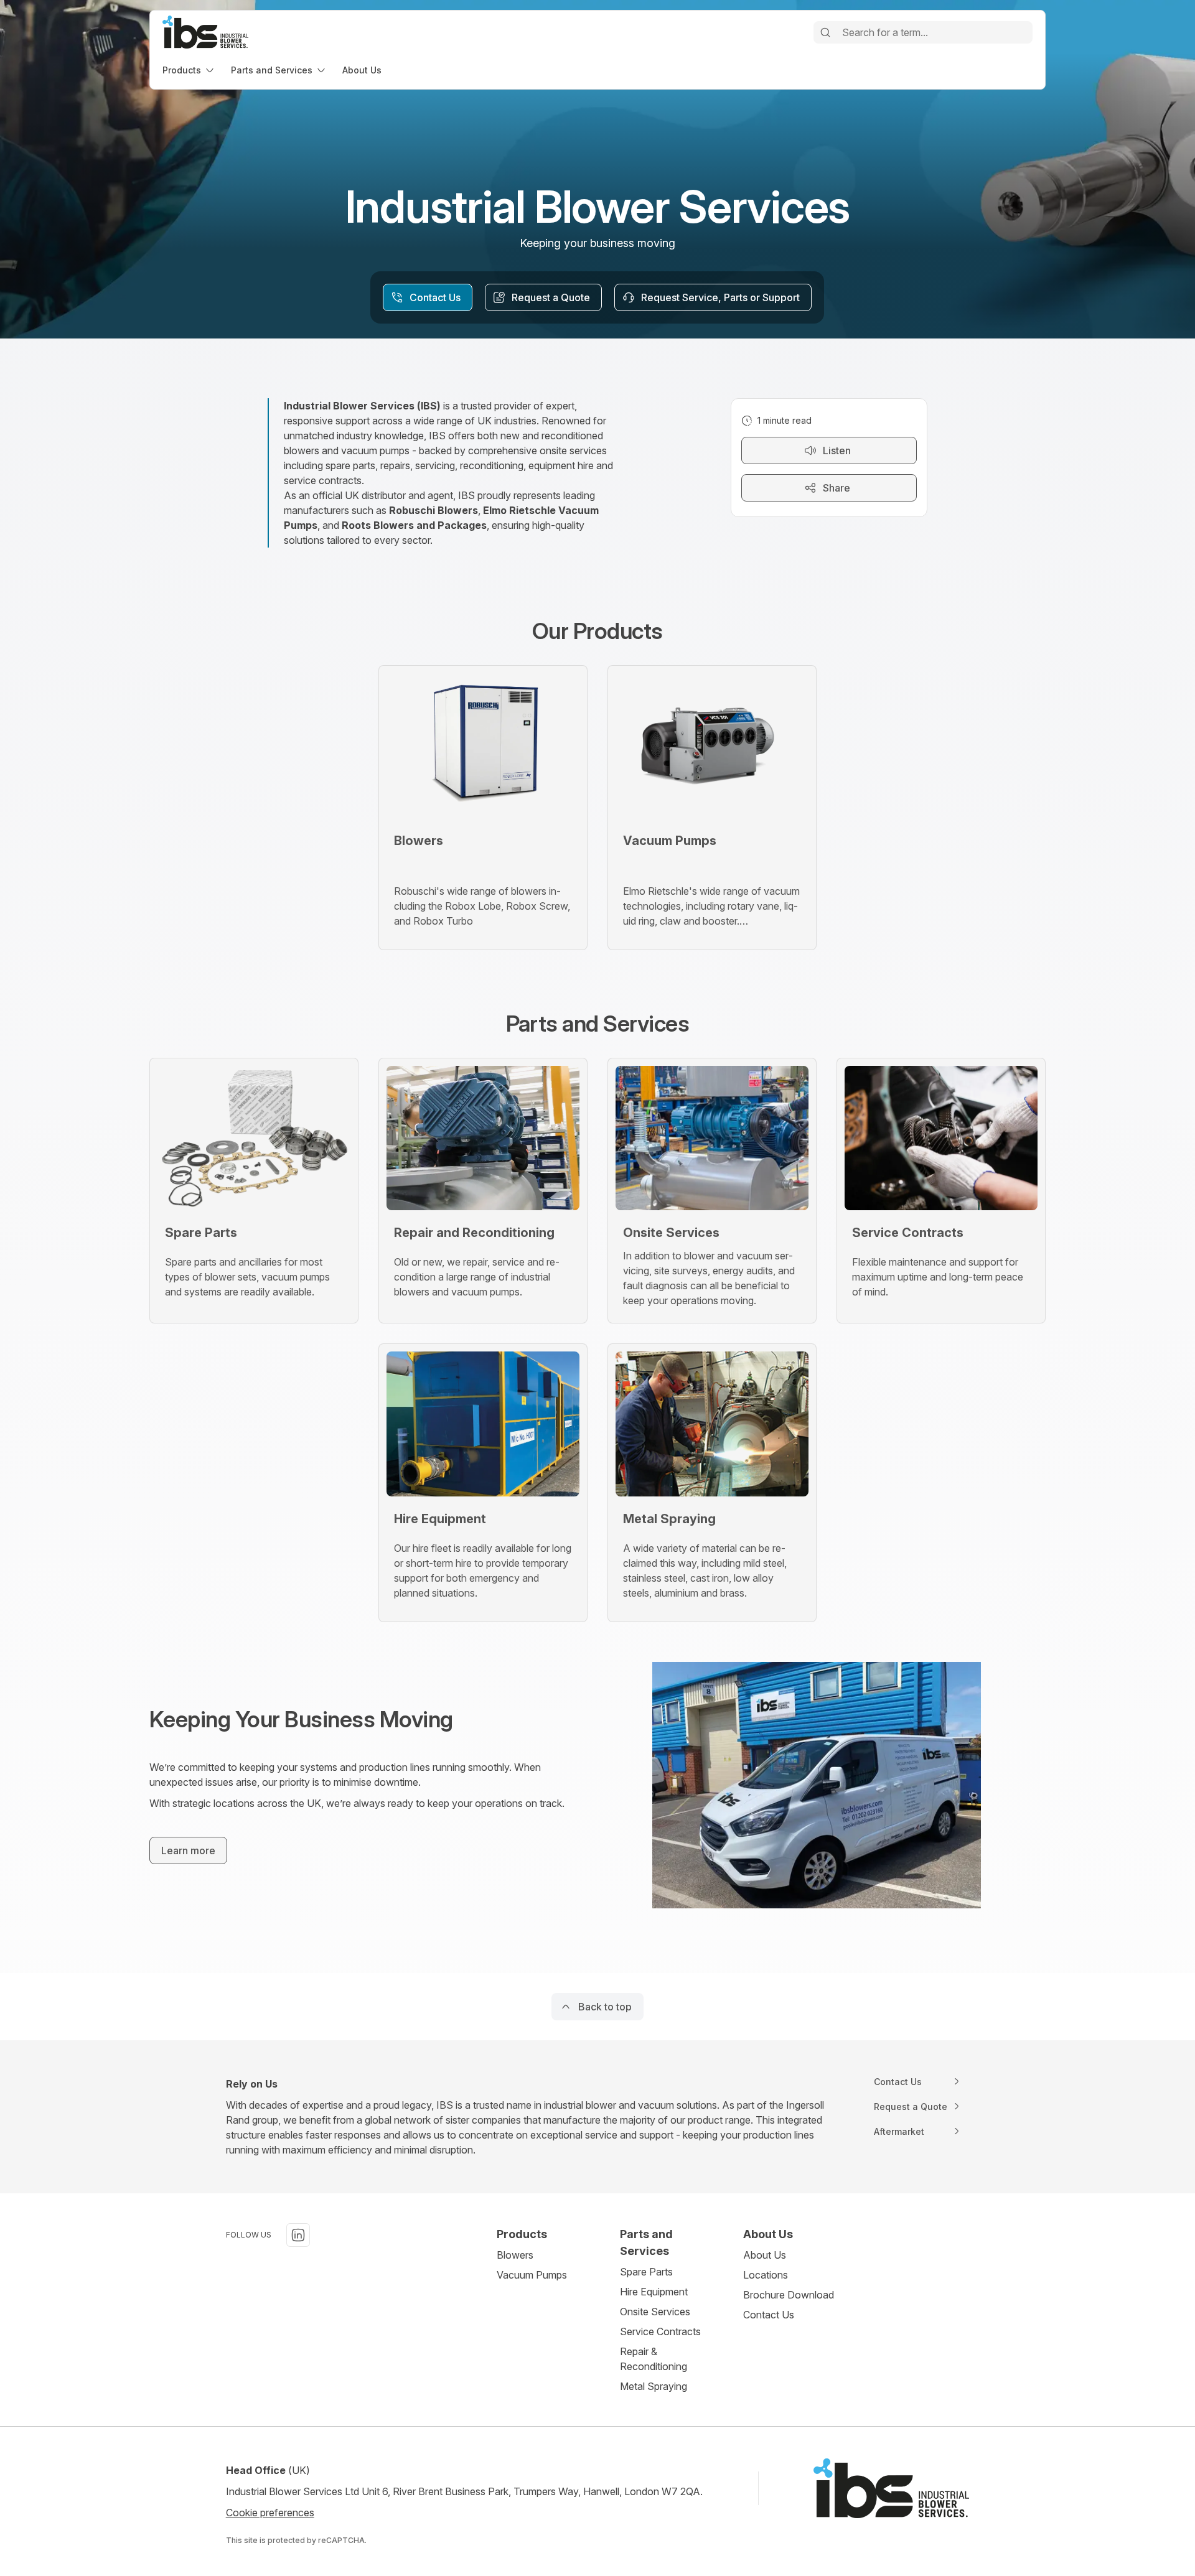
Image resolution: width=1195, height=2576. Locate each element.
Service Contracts (660, 2331)
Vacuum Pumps (532, 2275)
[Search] (825, 32)
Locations (766, 2275)
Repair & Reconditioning (654, 2359)
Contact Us (769, 2315)
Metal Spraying (654, 2386)
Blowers (515, 2255)
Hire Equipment (654, 2292)
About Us (765, 2255)
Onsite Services (655, 2312)
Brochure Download (789, 2295)
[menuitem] (189, 70)
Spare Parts (646, 2272)
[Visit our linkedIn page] (298, 2235)
